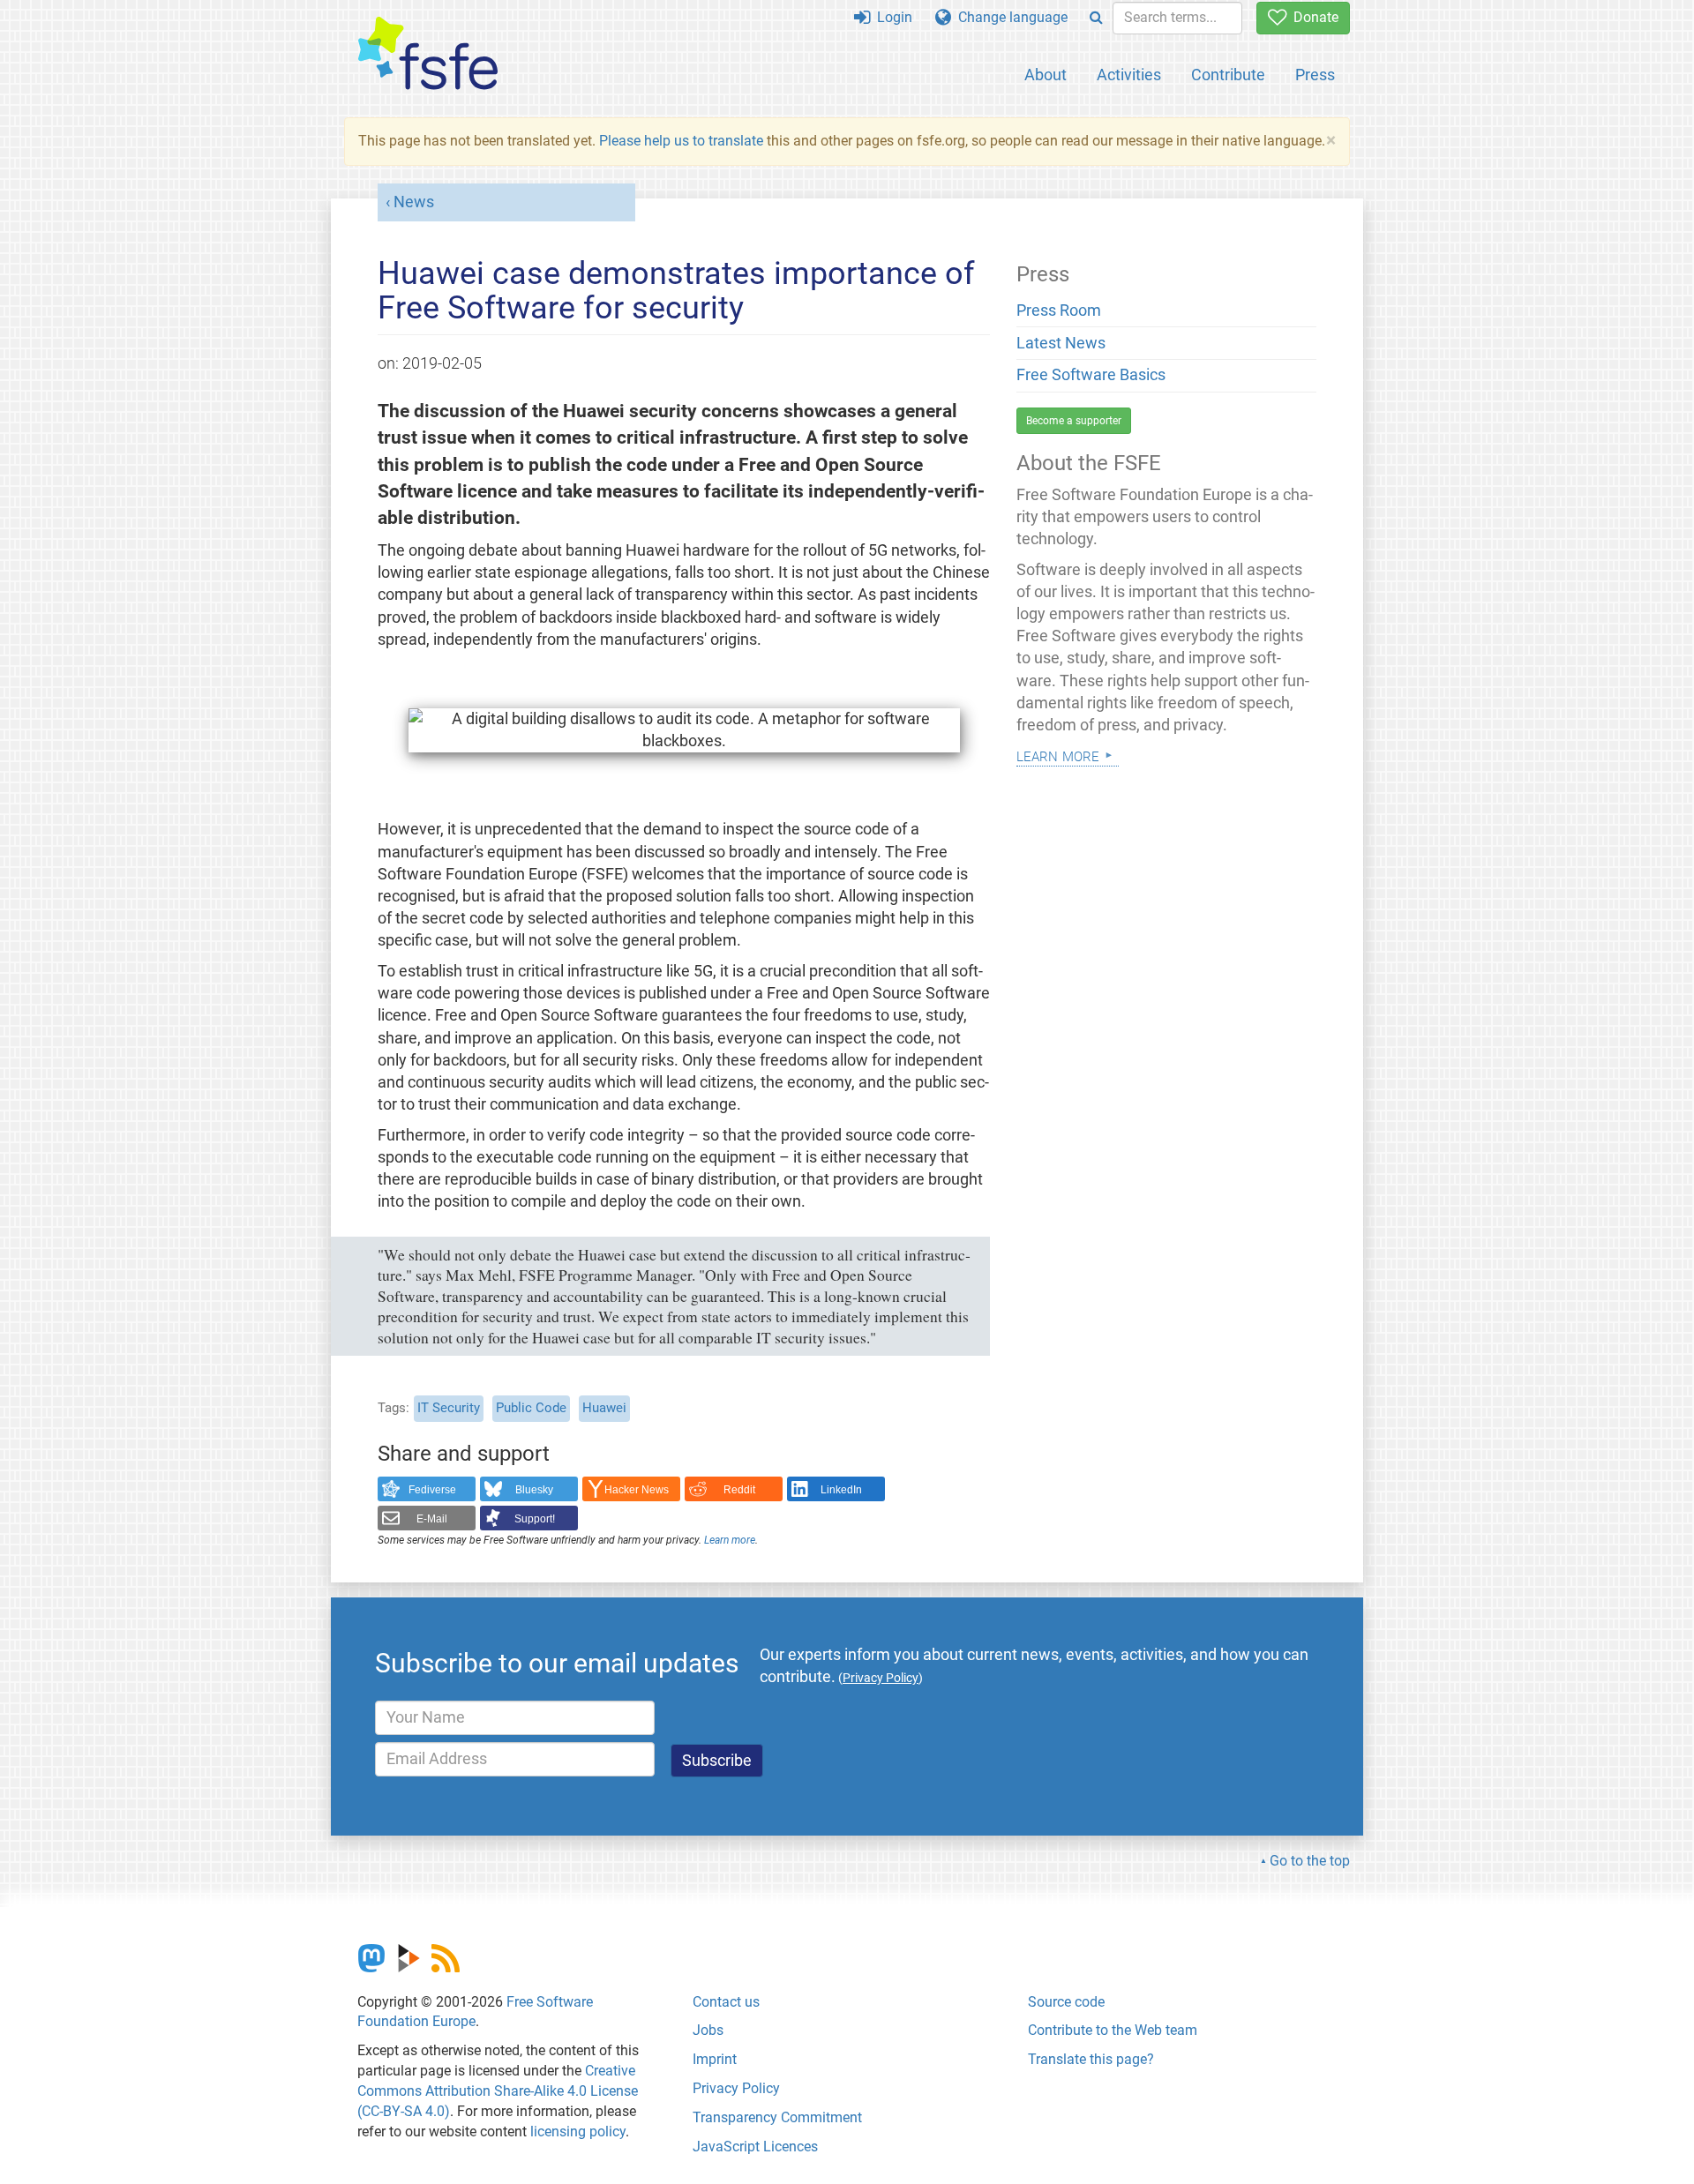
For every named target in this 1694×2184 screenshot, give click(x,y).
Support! (535, 1519)
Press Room (1059, 310)
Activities (1129, 75)
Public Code (531, 1408)
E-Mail (432, 1519)
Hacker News (637, 1490)
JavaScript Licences (755, 2147)
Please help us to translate (681, 141)
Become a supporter (1074, 421)
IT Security (449, 1408)
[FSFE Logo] (428, 54)
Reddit (739, 1490)
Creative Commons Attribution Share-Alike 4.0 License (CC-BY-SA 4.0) (498, 2091)
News (414, 202)
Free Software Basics (1091, 375)
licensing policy (578, 2132)
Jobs (708, 2030)
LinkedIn (841, 1490)
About (1046, 75)
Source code (1066, 2002)
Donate (1312, 17)
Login (891, 17)
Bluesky (534, 1490)
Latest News (1061, 343)
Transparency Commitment (777, 2117)
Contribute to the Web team (1113, 2030)
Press (1315, 75)
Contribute (1228, 75)
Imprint (715, 2059)
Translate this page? (1091, 2059)
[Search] (1096, 18)
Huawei (604, 1408)
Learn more (730, 1540)
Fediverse (432, 1490)
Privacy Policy (736, 2088)
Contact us (726, 2002)
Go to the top (1310, 1861)
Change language (1009, 17)
